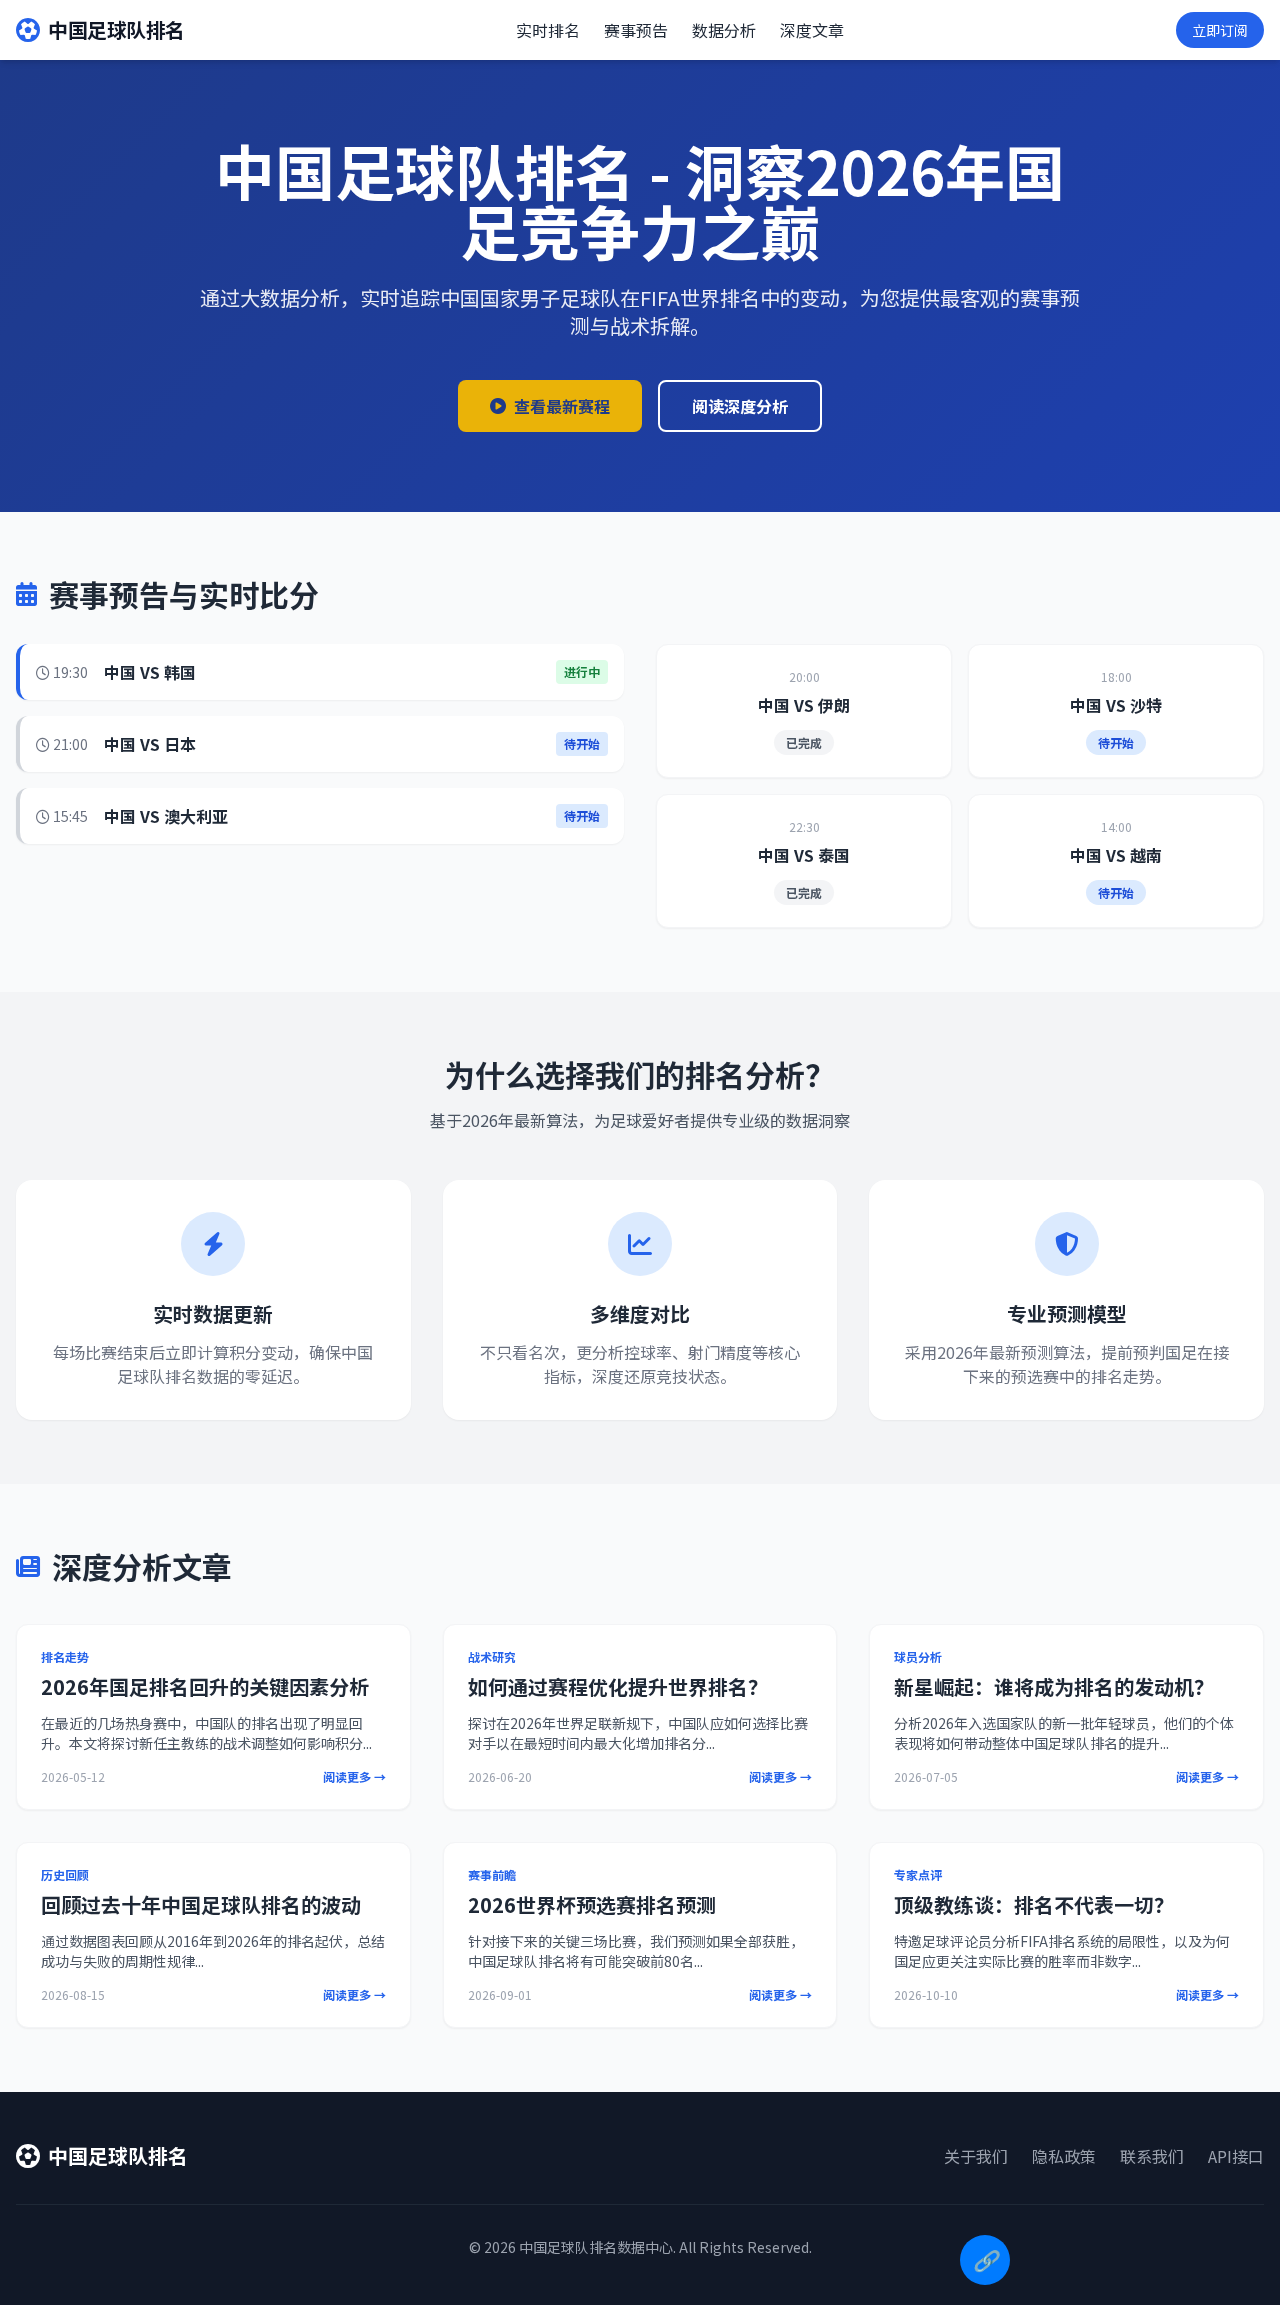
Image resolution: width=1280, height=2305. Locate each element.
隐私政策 (1064, 2156)
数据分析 (724, 30)
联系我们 (1152, 2156)
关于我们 (976, 2156)
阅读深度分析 (740, 406)
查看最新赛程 (562, 406)
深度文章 (812, 30)
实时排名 (548, 30)
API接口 (1236, 2156)
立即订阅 (1220, 30)
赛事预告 (636, 30)
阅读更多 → (354, 1777)
